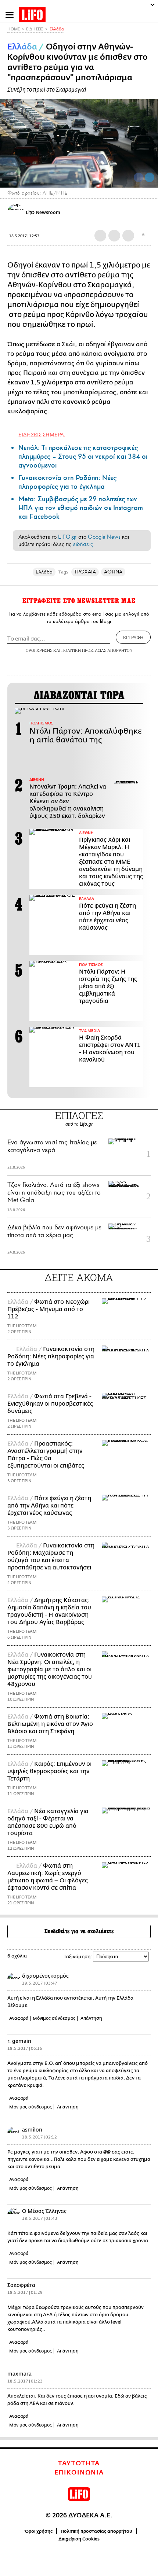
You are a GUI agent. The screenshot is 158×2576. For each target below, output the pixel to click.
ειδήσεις (83, 544)
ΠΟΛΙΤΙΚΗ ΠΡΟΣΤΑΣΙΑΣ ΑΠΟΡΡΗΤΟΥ (97, 650)
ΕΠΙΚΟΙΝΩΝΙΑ (79, 2473)
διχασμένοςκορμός (45, 1976)
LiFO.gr (67, 537)
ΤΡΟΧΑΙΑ (85, 572)
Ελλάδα (57, 29)
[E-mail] (128, 236)
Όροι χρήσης (39, 2531)
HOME (14, 29)
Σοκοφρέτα (21, 2285)
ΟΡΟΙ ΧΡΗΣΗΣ (39, 650)
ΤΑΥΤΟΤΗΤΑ (79, 2464)
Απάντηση (91, 2018)
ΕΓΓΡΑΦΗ (133, 637)
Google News (104, 537)
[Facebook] (139, 177)
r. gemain (19, 2041)
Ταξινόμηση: (78, 1957)
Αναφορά (19, 2018)
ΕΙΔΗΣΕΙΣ (35, 29)
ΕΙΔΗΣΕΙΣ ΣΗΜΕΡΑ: (42, 434)
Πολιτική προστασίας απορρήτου (96, 2531)
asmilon (32, 2130)
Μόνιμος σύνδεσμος (54, 2018)
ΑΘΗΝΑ (113, 572)
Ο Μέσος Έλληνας (44, 2211)
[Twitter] (150, 177)
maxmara (19, 2374)
